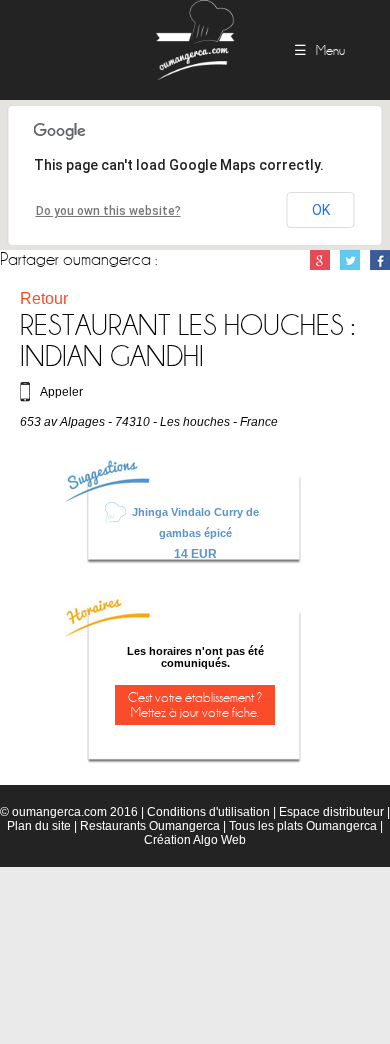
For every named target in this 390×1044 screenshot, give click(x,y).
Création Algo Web (195, 840)
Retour (44, 298)
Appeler (61, 392)
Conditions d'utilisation (208, 812)
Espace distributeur (331, 812)
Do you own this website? (108, 211)
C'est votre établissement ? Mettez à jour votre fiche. (195, 705)
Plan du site (39, 826)
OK (321, 210)
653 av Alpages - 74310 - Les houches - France (149, 422)
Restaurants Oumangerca (150, 826)
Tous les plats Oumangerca (303, 826)
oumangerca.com (59, 812)
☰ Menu (319, 50)
